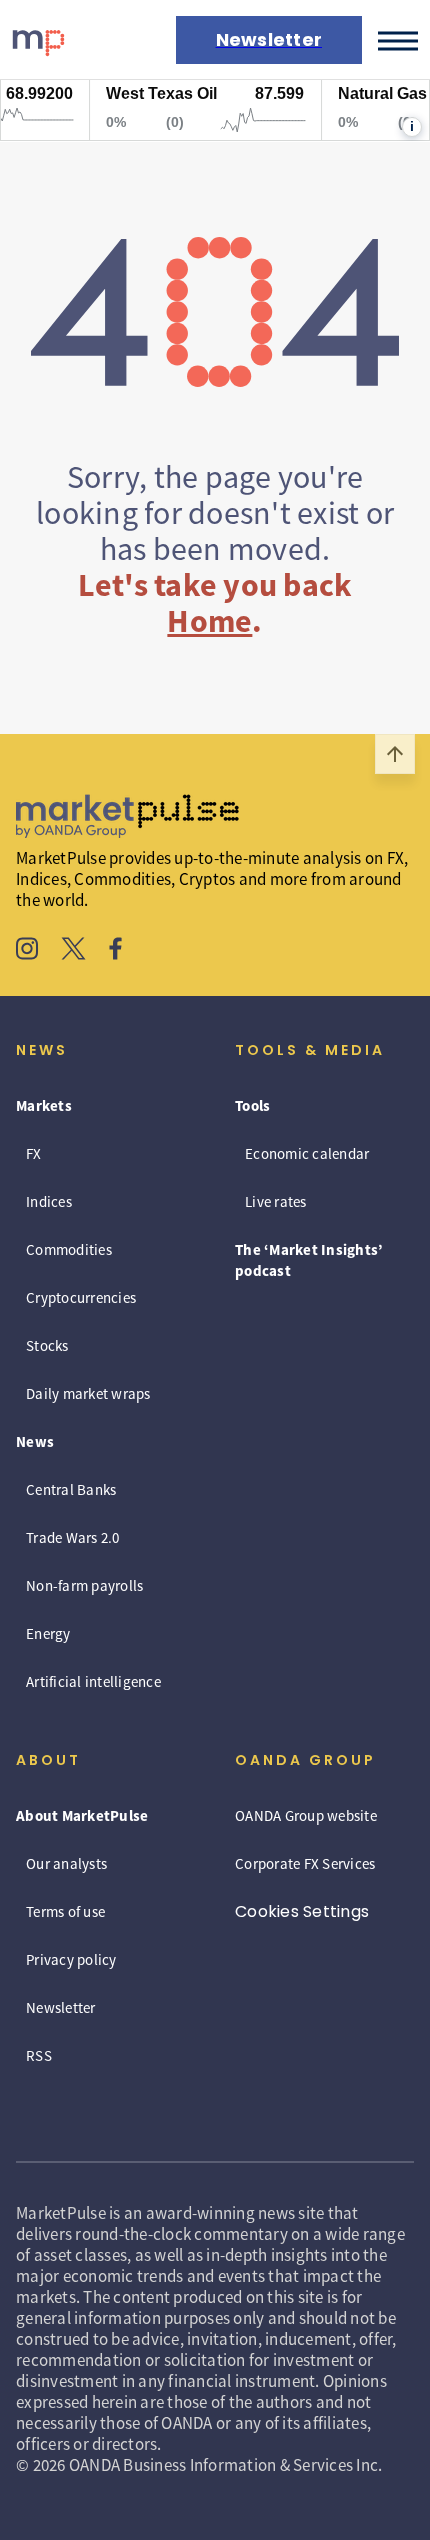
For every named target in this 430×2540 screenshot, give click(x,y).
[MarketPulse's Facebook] (115, 951)
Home (209, 621)
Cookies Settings (302, 1911)
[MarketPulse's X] (74, 951)
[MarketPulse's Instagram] (27, 951)
